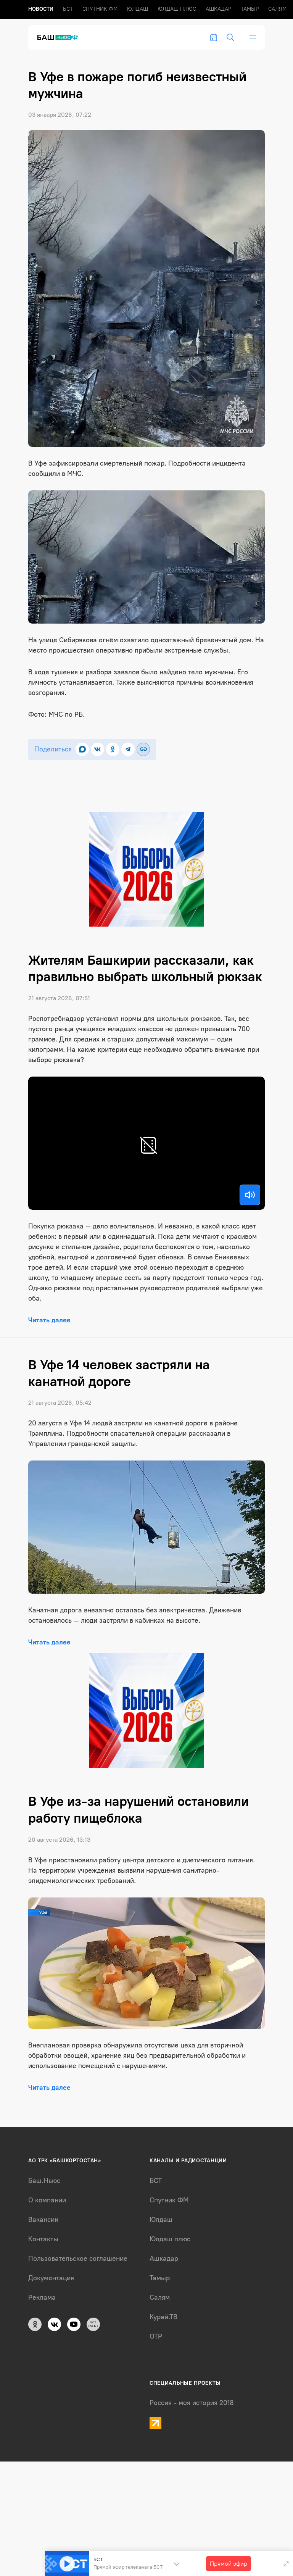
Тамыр (250, 9)
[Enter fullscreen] (286, 2564)
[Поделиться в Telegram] (128, 749)
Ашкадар (218, 9)
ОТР (156, 2336)
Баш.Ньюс (44, 2181)
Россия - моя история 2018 (192, 2403)
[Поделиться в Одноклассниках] (113, 749)
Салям (277, 9)
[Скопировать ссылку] (143, 749)
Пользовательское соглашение (78, 2258)
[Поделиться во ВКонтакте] (97, 749)
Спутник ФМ (100, 9)
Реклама (42, 2297)
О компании (47, 2200)
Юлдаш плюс (177, 9)
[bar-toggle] (253, 37)
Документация (51, 2278)
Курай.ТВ (163, 2317)
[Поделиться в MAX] (82, 749)
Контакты (43, 2239)
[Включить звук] (250, 1195)
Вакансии (43, 2220)
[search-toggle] (230, 37)
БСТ (68, 9)
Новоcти (41, 9)
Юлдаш (138, 9)
